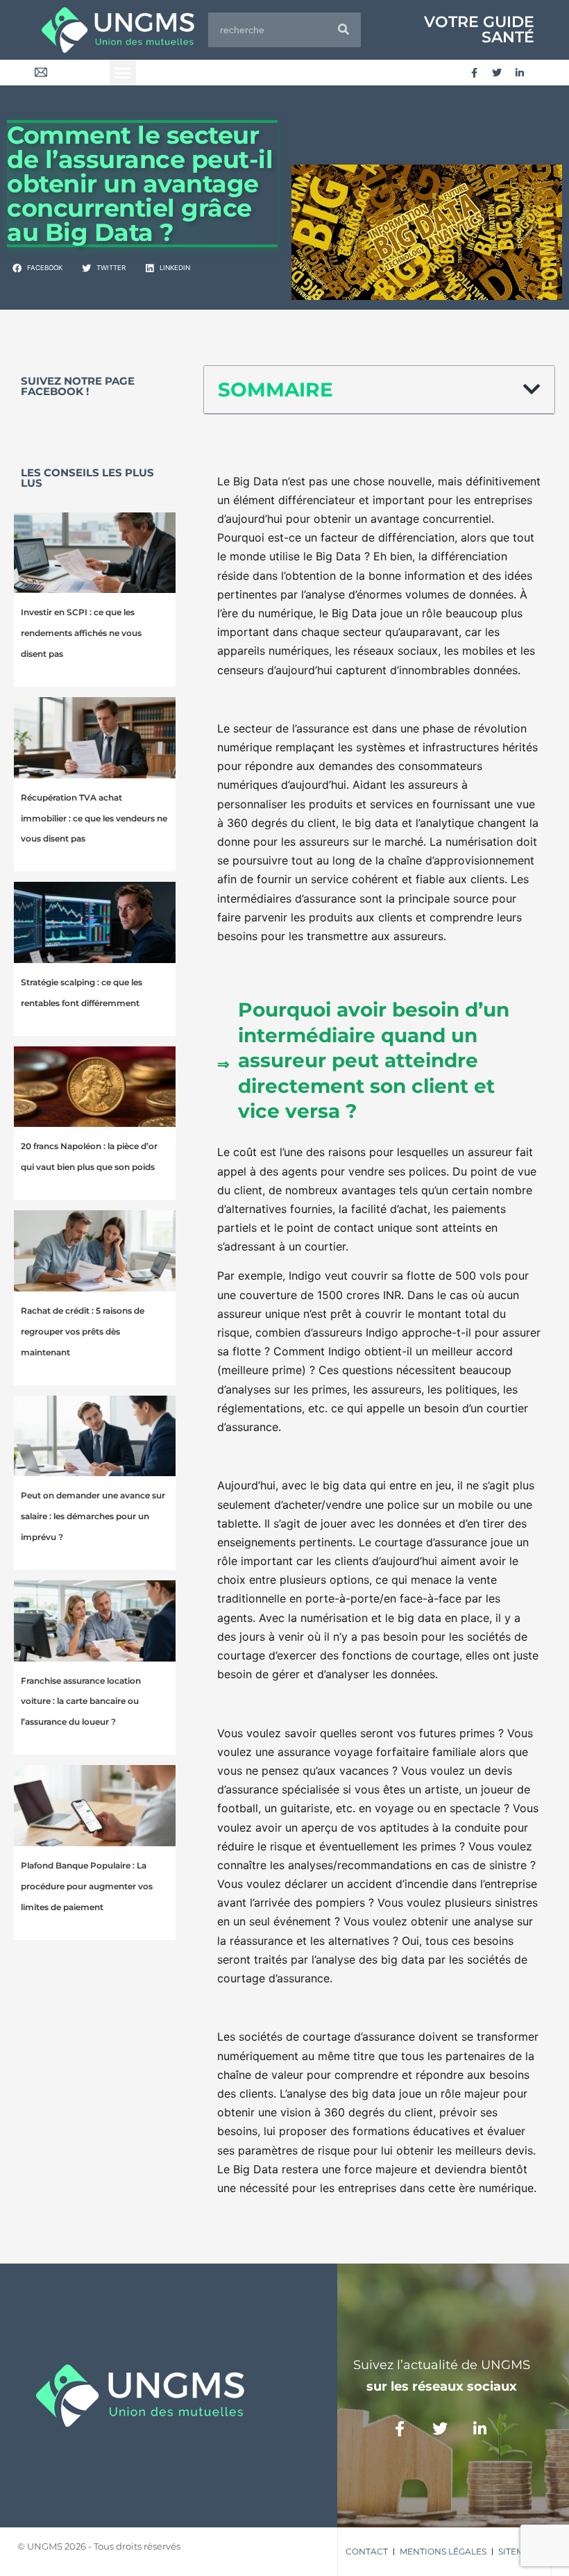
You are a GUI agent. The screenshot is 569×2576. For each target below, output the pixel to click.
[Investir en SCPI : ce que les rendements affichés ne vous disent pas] (95, 553)
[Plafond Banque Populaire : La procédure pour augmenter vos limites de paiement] (95, 1806)
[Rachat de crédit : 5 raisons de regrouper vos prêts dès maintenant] (95, 1251)
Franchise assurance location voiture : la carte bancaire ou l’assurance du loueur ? (81, 1701)
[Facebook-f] (474, 73)
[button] (123, 73)
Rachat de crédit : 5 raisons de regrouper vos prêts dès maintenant (83, 1331)
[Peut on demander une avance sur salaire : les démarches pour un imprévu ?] (95, 1436)
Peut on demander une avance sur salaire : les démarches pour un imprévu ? (93, 1516)
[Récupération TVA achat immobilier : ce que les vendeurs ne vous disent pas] (95, 738)
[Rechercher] (343, 30)
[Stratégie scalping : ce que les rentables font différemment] (95, 922)
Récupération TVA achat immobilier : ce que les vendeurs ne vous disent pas (94, 818)
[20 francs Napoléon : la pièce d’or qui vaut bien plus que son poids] (95, 1087)
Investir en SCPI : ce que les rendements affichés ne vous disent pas (81, 633)
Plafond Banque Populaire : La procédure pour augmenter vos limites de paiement (87, 1886)
